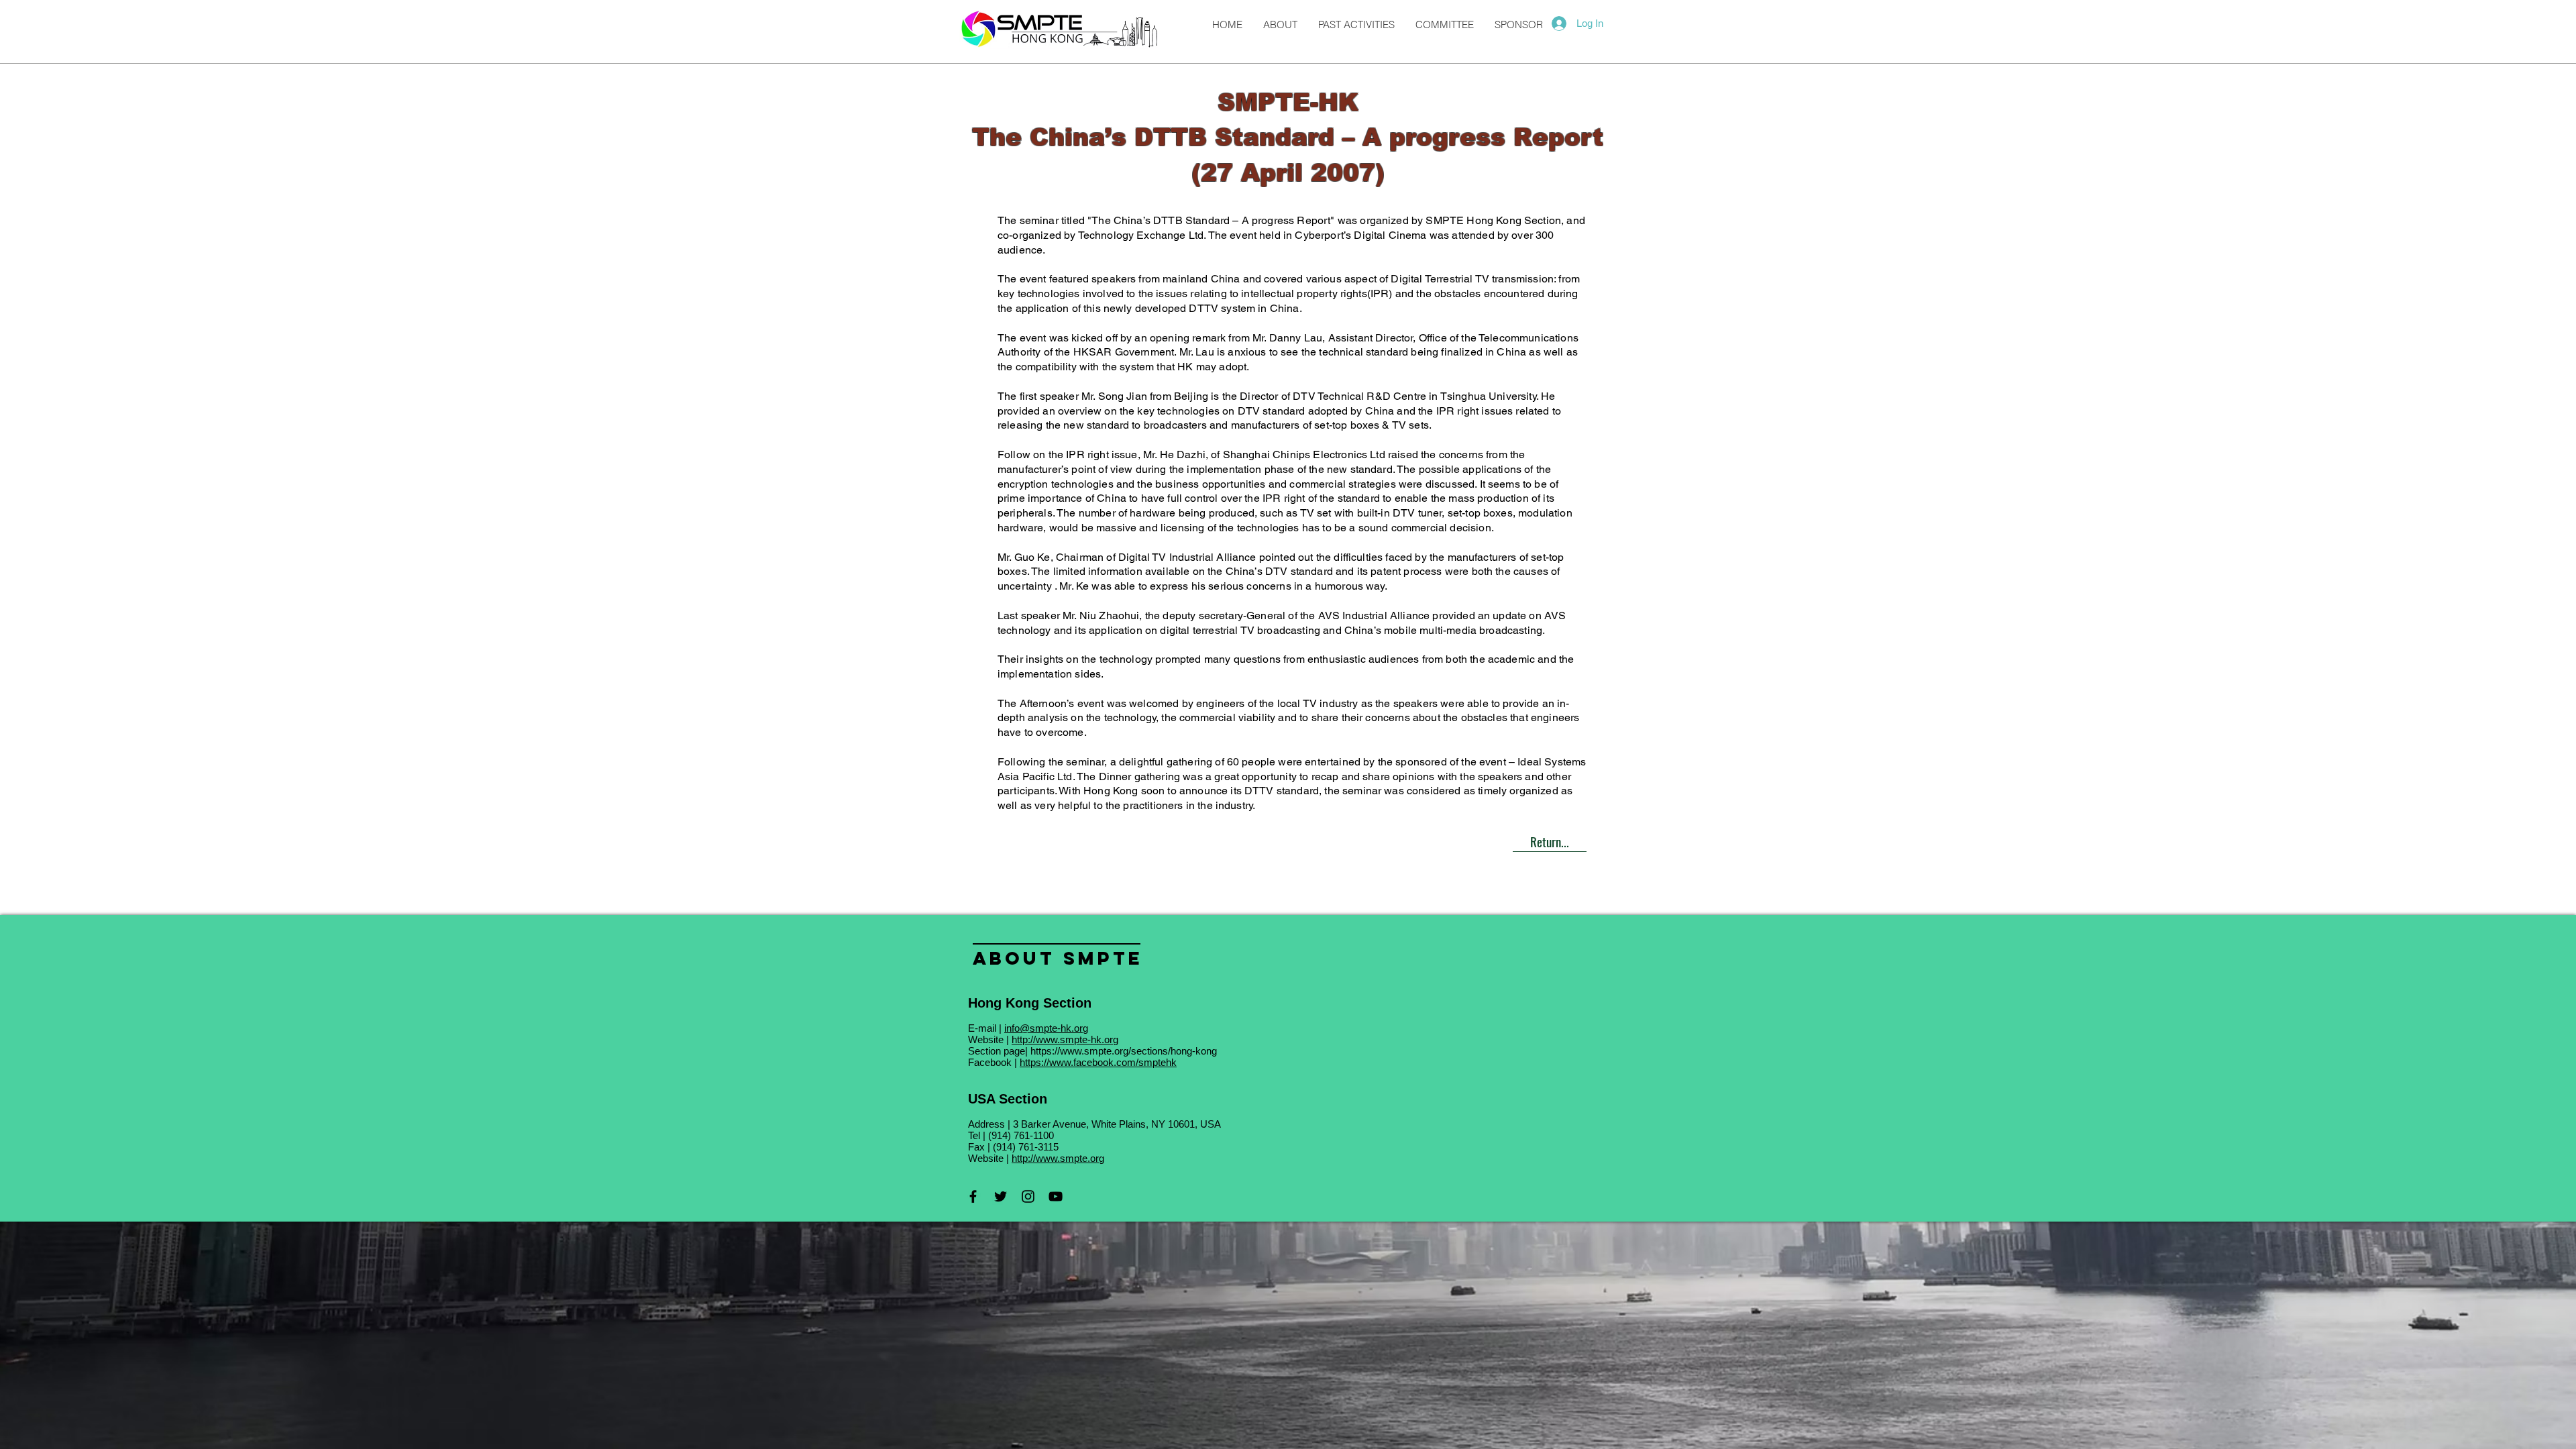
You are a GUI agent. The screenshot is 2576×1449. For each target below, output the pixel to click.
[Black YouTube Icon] (1056, 1196)
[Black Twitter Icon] (1001, 1196)
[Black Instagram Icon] (1028, 1196)
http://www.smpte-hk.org (1065, 1039)
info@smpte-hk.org (1046, 1028)
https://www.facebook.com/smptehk (1098, 1062)
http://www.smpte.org (1058, 1158)
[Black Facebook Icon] (973, 1196)
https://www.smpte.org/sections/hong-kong (1124, 1051)
